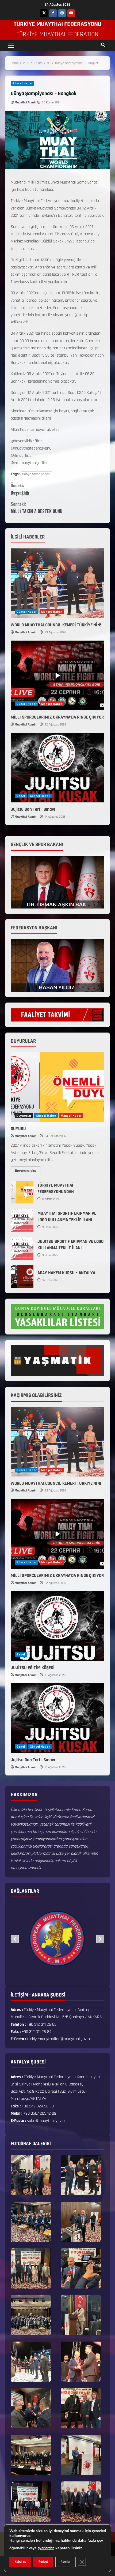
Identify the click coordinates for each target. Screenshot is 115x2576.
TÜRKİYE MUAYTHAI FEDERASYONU (57, 24)
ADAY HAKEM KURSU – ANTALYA (22, 1276)
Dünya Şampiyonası (36, 474)
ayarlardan (46, 2548)
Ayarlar (66, 2562)
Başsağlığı (20, 489)
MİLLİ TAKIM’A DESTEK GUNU (37, 508)
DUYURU (18, 1129)
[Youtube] (71, 13)
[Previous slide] (15, 1939)
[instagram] (62, 13)
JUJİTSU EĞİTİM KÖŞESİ (33, 1668)
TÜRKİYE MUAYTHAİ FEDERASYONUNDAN (22, 1192)
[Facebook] (53, 13)
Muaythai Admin (26, 102)
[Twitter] (44, 13)
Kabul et (20, 2562)
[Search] (103, 45)
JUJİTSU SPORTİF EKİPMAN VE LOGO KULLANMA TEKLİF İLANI (22, 1248)
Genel (21, 796)
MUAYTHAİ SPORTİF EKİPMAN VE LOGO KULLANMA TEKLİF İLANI (22, 1220)
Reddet (43, 2562)
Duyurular (24, 1116)
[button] (11, 45)
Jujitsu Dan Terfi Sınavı (33, 809)
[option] (57, 1939)
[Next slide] (100, 1939)
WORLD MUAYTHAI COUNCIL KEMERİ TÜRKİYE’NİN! (56, 625)
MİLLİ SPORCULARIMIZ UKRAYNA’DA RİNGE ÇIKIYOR (57, 717)
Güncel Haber (22, 83)
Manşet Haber (52, 612)
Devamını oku (28, 1170)
